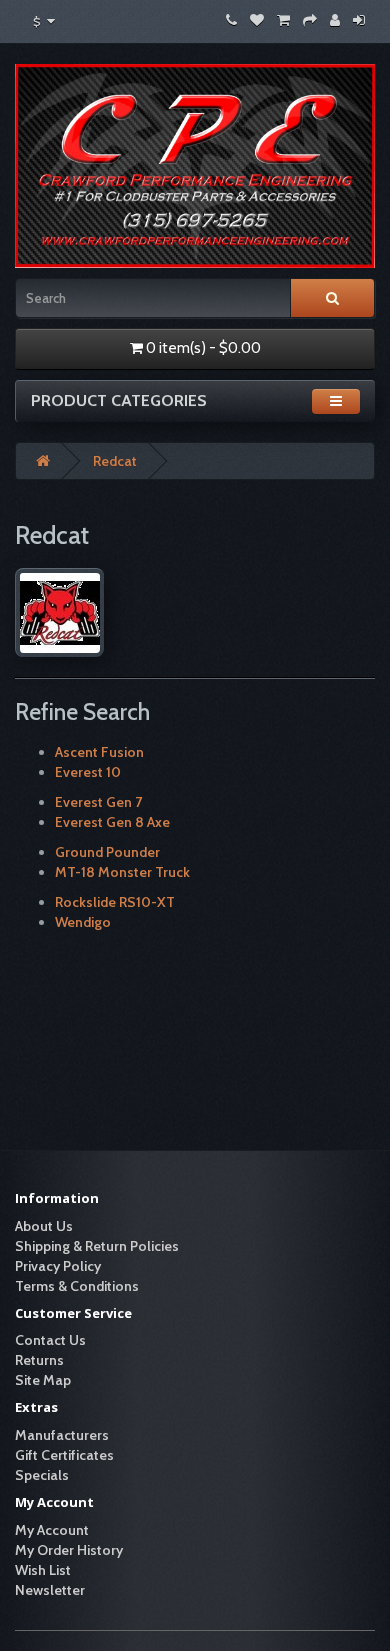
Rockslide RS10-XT (115, 902)
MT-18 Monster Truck (122, 872)
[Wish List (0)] (257, 20)
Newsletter (50, 1590)
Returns (39, 1360)
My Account (52, 1530)
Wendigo (83, 922)
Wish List (43, 1570)
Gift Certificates (64, 1455)
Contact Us (50, 1340)
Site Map (43, 1380)
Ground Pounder (107, 852)
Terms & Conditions (77, 1286)
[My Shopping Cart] (283, 20)
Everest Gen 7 (98, 802)
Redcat (115, 461)
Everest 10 (88, 772)
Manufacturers (62, 1435)
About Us (44, 1226)
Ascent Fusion (99, 752)
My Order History (69, 1550)
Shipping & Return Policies (97, 1246)
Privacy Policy (58, 1266)
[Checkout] (310, 20)
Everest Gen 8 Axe (112, 822)
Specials (42, 1475)
